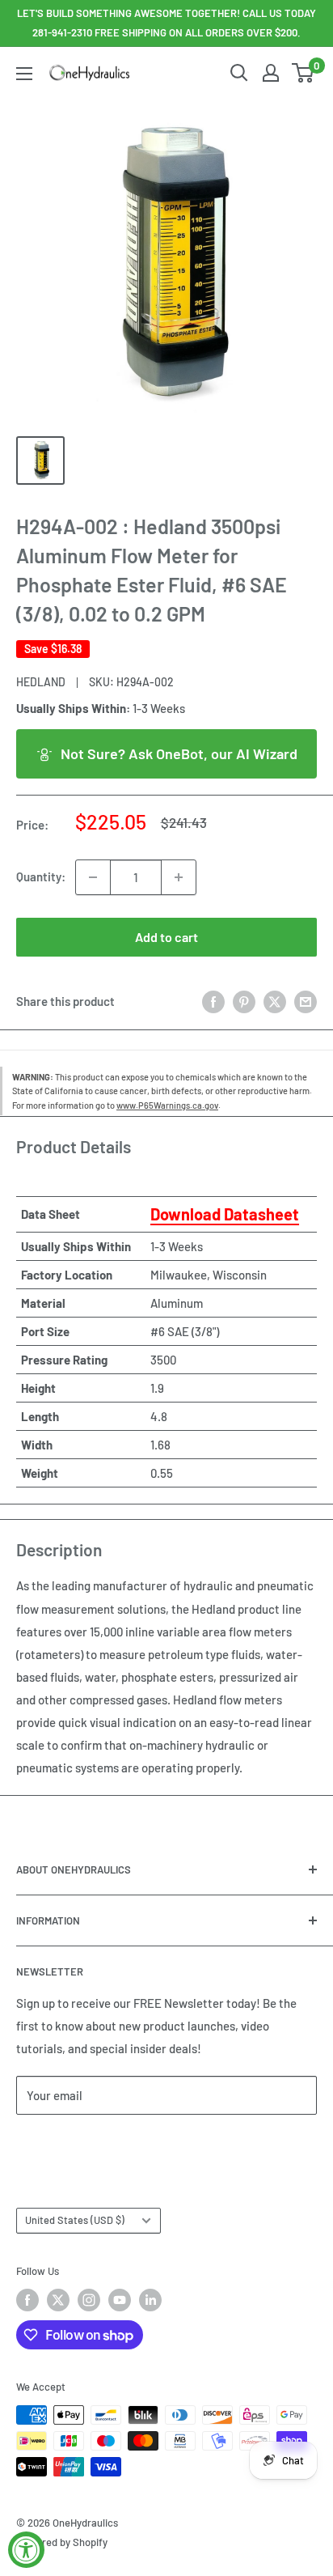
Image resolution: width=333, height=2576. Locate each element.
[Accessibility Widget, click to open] (26, 2550)
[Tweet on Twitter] (275, 1001)
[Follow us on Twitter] (58, 2300)
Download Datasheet (225, 1214)
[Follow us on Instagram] (89, 2300)
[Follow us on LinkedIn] (150, 2300)
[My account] (271, 73)
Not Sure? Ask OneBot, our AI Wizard (179, 753)
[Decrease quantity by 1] (93, 877)
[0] (303, 73)
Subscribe (70, 2143)
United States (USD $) (75, 2220)
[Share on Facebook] (213, 1001)
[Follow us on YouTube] (120, 2300)
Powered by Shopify (62, 2542)
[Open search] (239, 73)
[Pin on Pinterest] (244, 1001)
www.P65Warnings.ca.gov (167, 1105)
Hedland (41, 682)
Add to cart (166, 937)
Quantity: (41, 876)
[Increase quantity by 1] (179, 877)
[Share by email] (306, 1001)
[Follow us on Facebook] (27, 2300)
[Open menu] (24, 74)
